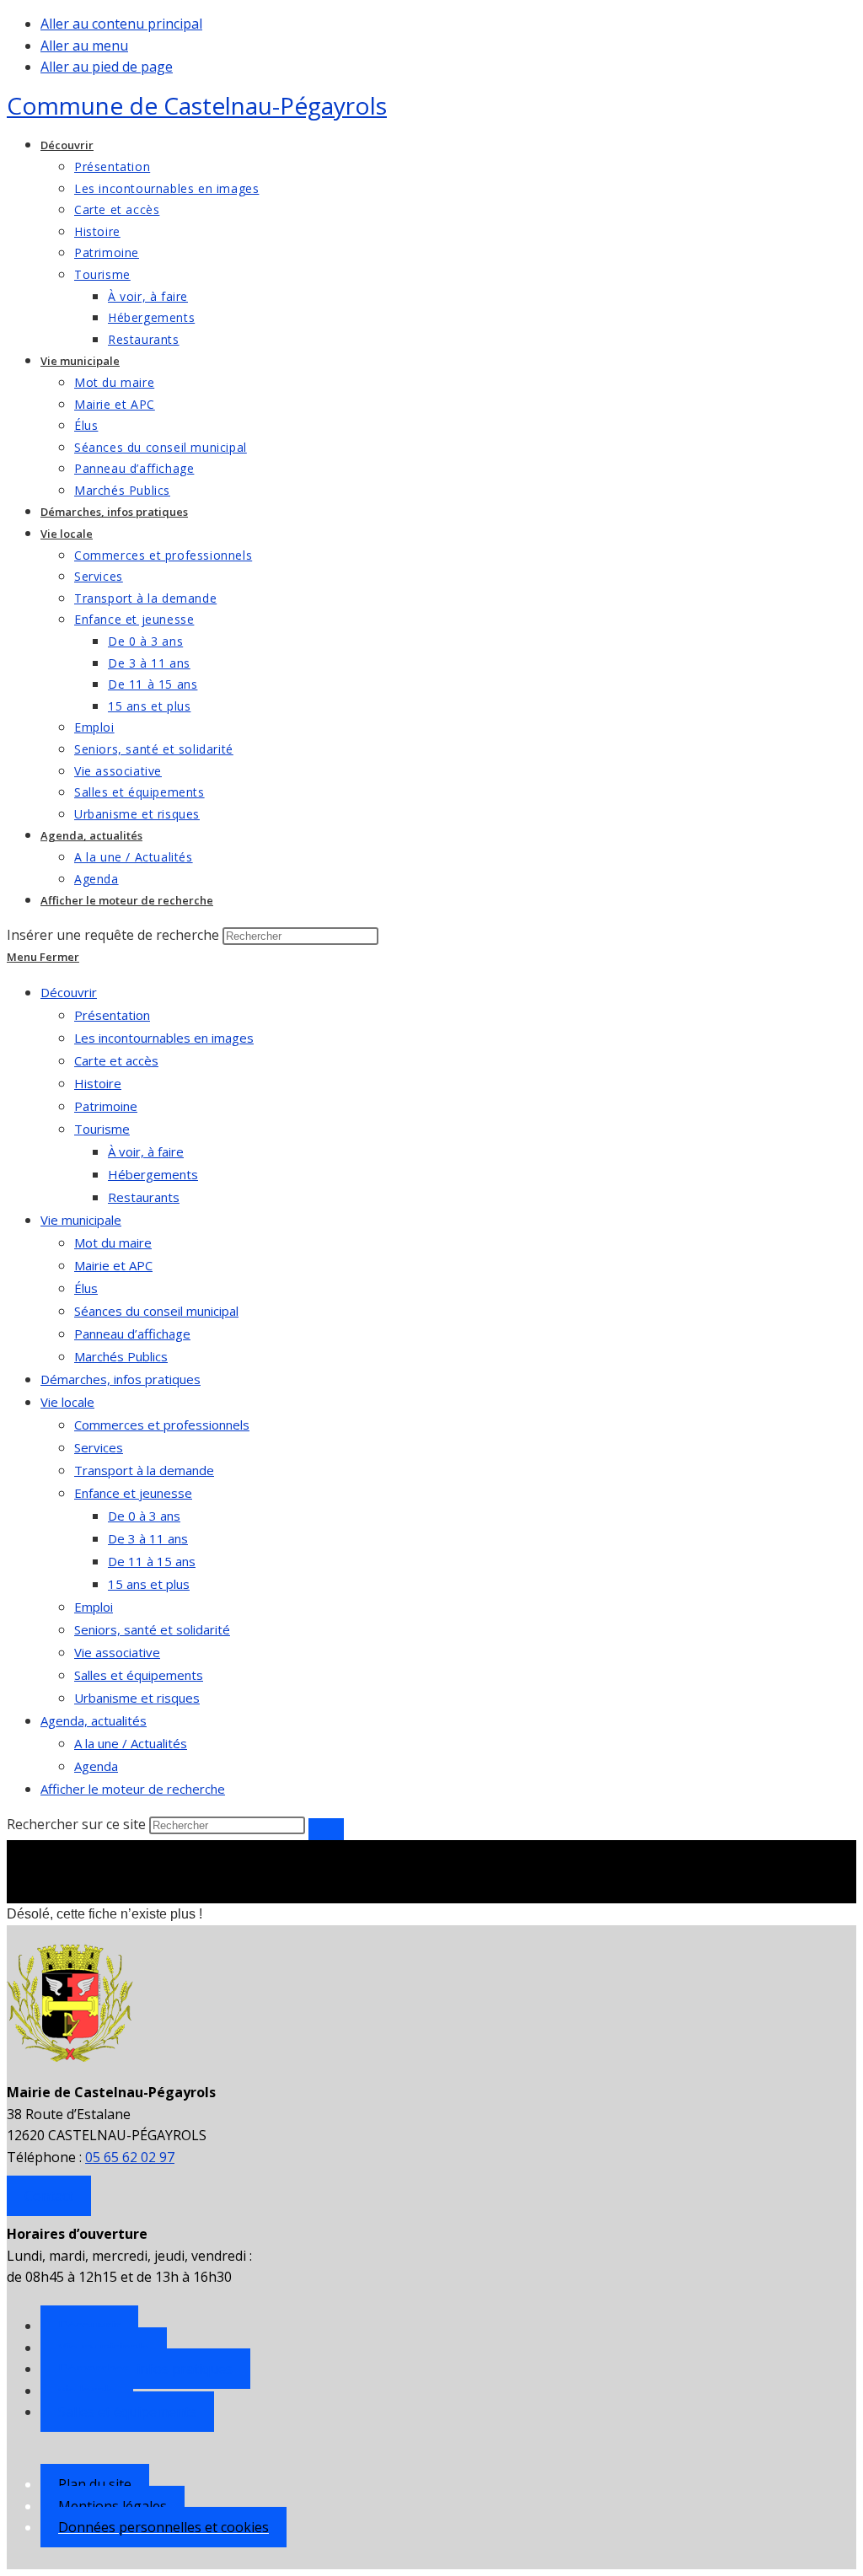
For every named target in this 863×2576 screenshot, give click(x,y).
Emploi (94, 1607)
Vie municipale (81, 1220)
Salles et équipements (139, 1675)
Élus (86, 1288)
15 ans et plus (149, 1584)
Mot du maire (113, 1242)
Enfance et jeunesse (133, 1493)
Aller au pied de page (107, 67)
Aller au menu (84, 46)
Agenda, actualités (94, 1720)
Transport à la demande (144, 1470)
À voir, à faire (146, 1151)
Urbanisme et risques (137, 1698)
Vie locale (67, 1402)
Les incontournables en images (164, 1038)
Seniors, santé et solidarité (152, 1629)
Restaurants (144, 1197)
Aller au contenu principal (121, 24)
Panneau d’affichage (132, 1334)
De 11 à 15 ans (152, 1561)
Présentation (112, 1015)
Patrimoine (106, 1106)
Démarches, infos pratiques (121, 1379)
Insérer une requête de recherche (113, 935)
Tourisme (102, 1129)
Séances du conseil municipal (156, 1311)
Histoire (98, 1083)
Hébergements (153, 1174)
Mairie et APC (113, 1265)
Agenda (96, 1766)
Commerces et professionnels (162, 1425)
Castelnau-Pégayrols (197, 105)
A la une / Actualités (131, 1743)
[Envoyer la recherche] (326, 1829)
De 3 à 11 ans (148, 1538)
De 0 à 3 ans (144, 1516)
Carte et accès (116, 1060)
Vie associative (117, 1652)
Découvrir (69, 992)
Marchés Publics (121, 1356)
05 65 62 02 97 (130, 2157)
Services (99, 1447)
